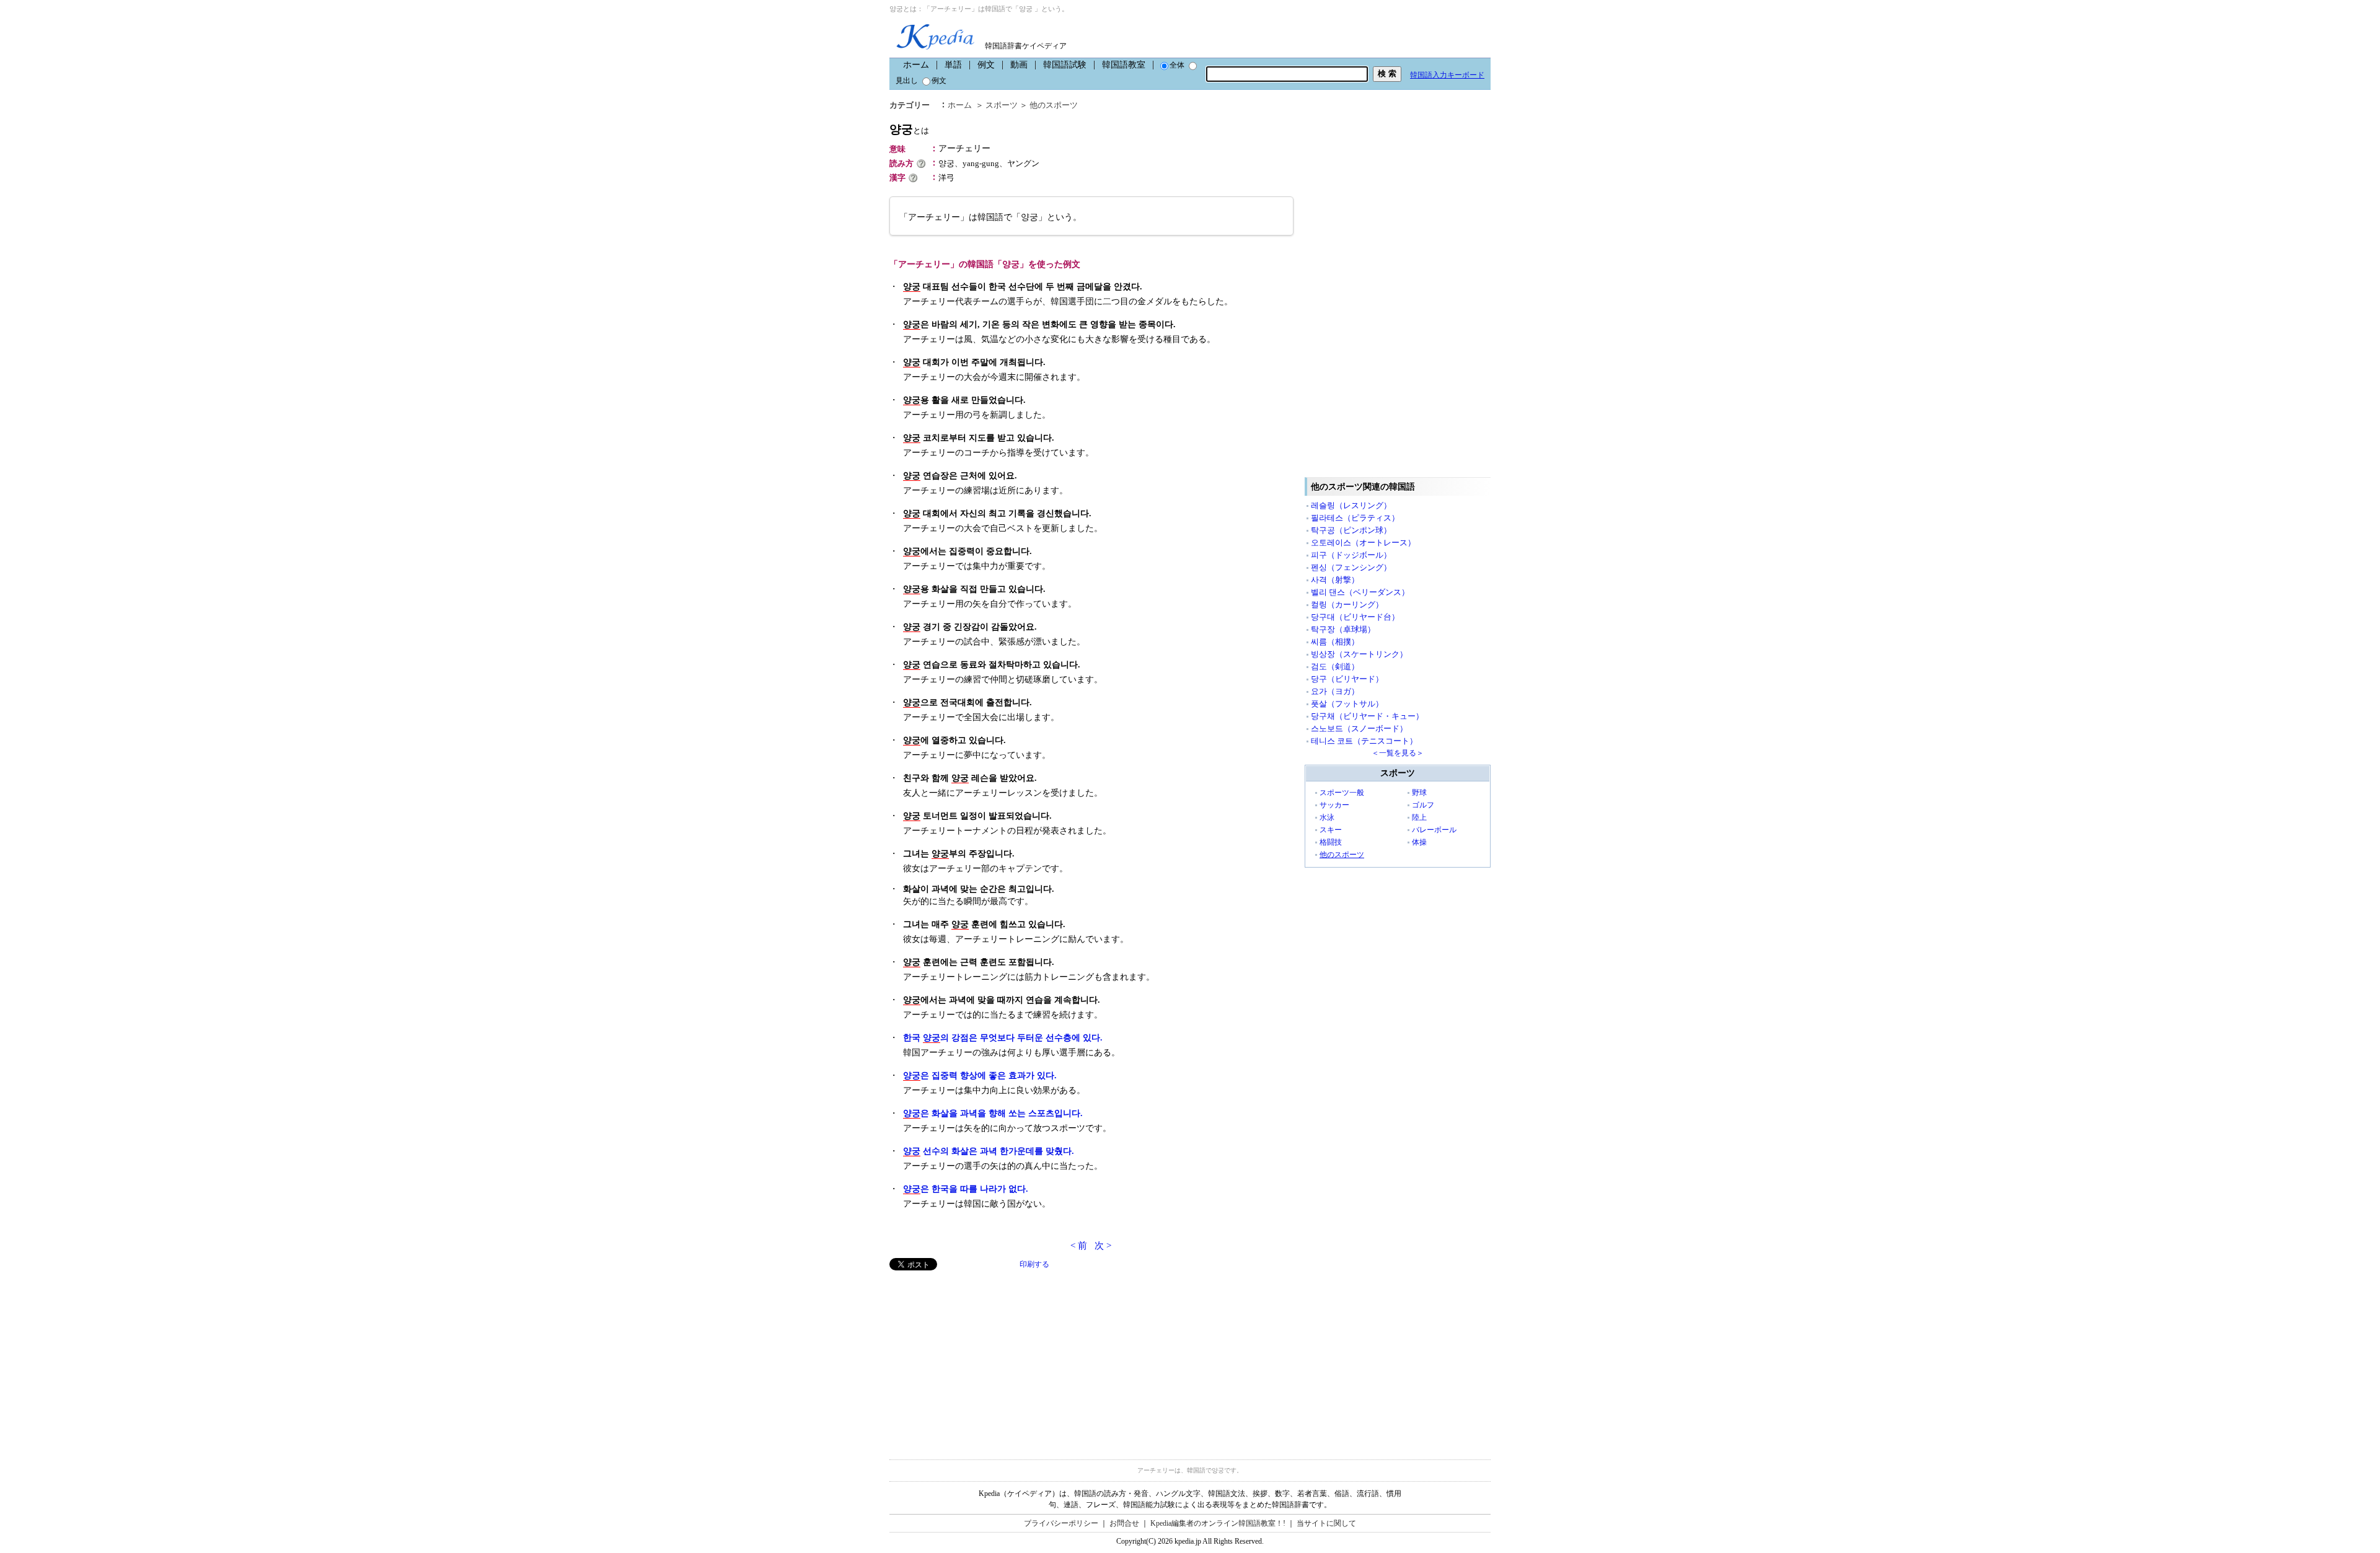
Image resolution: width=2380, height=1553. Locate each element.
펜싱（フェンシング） (1351, 567)
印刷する (1034, 1264)
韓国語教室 (1124, 65)
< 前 (1079, 1246)
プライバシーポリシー (1061, 1523)
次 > (1103, 1246)
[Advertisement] (982, 1357)
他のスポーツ (1054, 105)
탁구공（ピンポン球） (1351, 530)
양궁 (909, 129)
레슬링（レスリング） (1351, 505)
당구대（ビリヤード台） (1355, 617)
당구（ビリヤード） (1347, 679)
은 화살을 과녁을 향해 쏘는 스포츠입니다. (993, 1113)
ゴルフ (1423, 805)
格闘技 (1331, 842)
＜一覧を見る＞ (1398, 753)
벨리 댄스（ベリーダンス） (1360, 592)
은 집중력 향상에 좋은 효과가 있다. (980, 1076)
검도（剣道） (1335, 667)
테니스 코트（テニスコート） (1364, 741)
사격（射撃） (1335, 580)
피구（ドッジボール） (1351, 555)
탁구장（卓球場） (1343, 629)
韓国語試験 (1065, 65)
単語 (953, 65)
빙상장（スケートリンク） (1359, 654)
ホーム (916, 65)
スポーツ (1002, 105)
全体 (1177, 65)
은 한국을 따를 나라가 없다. (966, 1189)
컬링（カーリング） (1347, 605)
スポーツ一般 (1342, 793)
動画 (1019, 65)
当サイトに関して (1326, 1523)
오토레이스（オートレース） (1363, 543)
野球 (1419, 793)
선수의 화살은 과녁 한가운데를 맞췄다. (989, 1151)
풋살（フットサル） (1347, 704)
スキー (1331, 830)
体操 (1419, 842)
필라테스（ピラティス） (1355, 518)
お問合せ (1124, 1523)
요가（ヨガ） (1335, 691)
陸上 (1419, 817)
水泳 (1327, 817)
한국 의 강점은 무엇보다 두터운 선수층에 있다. (1003, 1038)
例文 (986, 65)
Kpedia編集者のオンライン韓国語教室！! (1218, 1523)
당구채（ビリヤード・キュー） (1367, 716)
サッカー (1334, 805)
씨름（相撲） (1335, 642)
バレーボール (1434, 830)
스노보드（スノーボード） (1359, 728)
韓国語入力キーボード (1447, 75)
